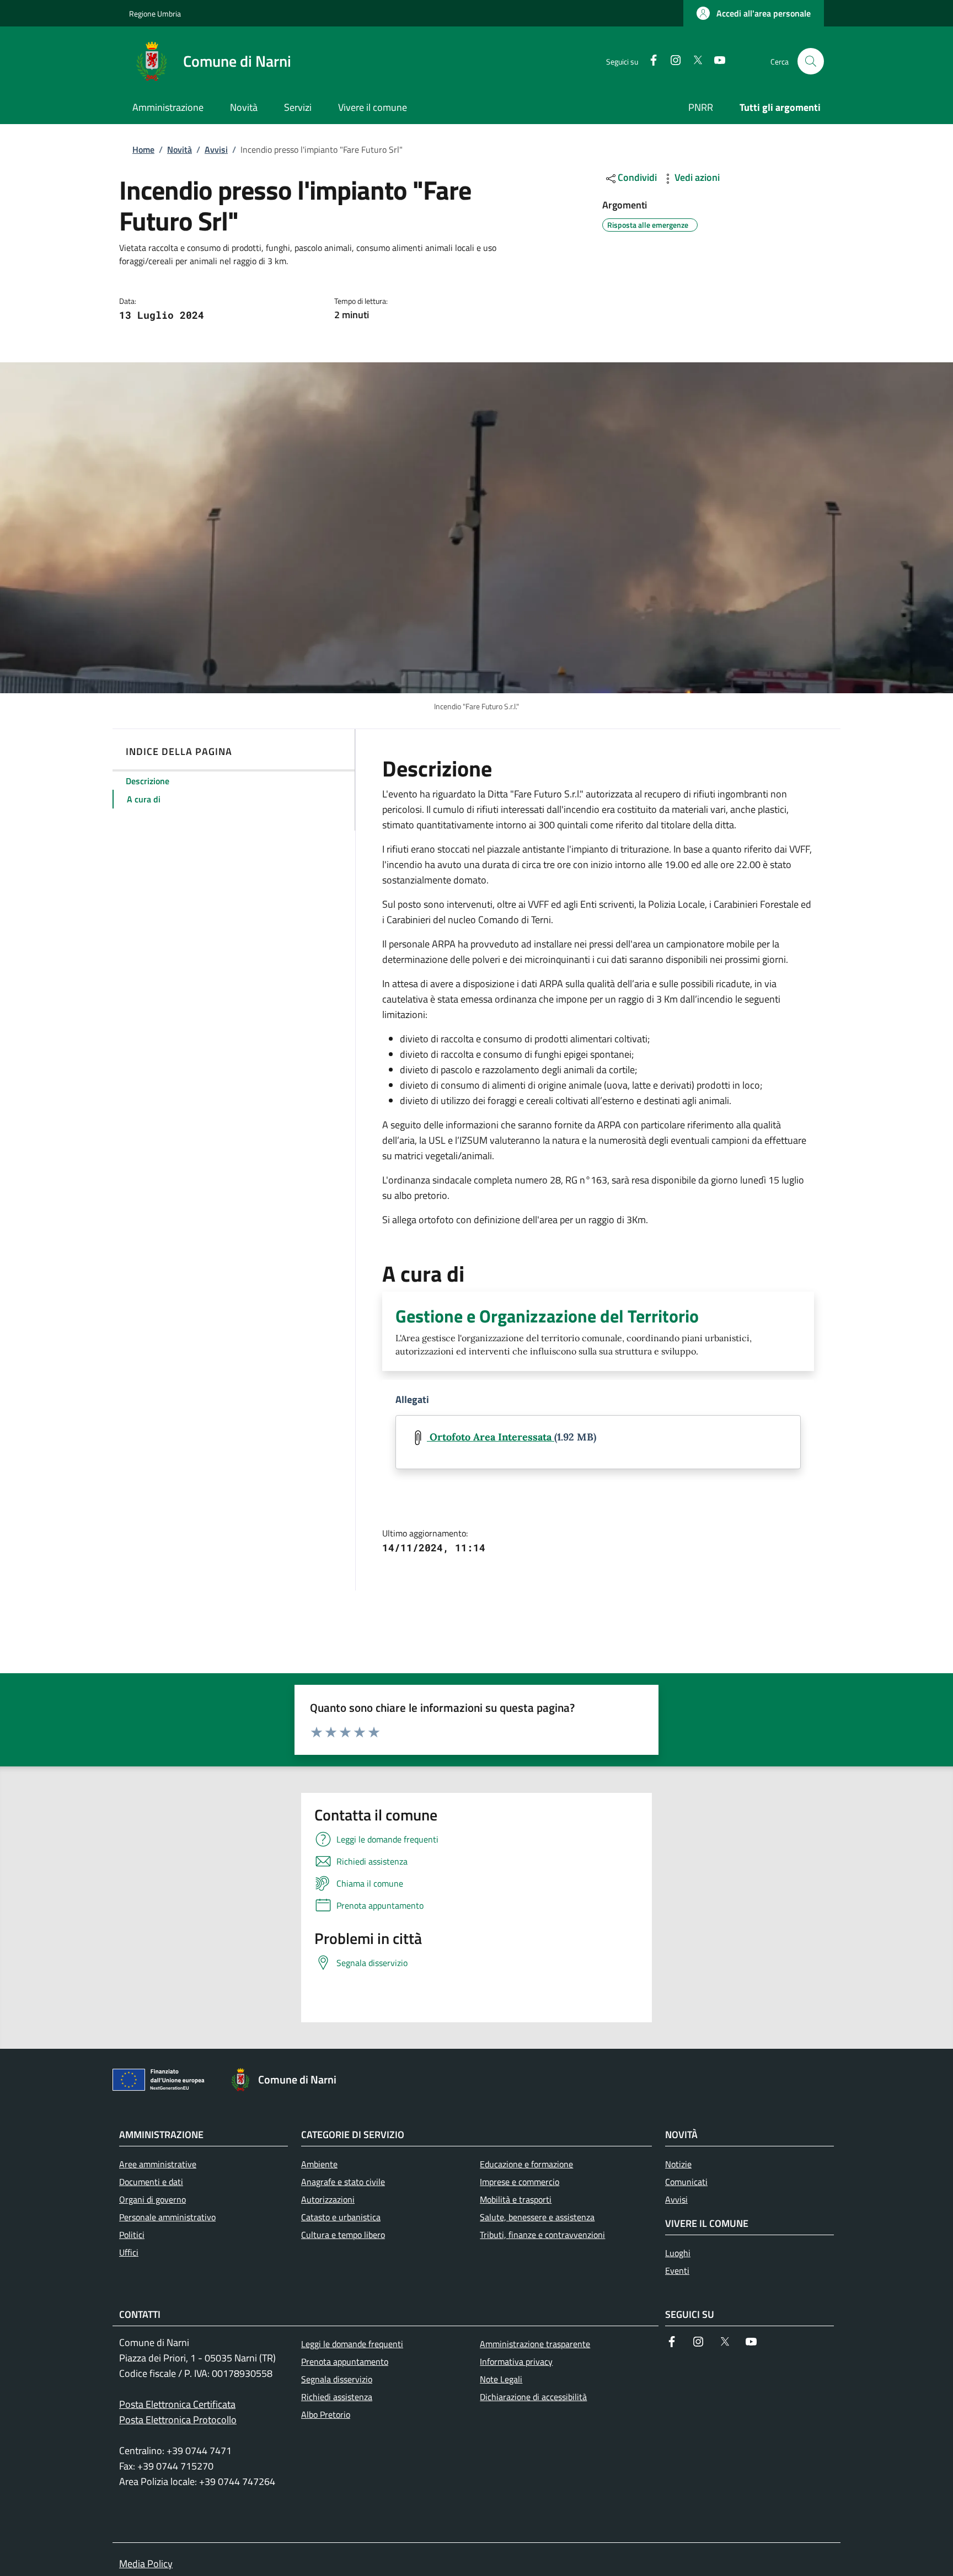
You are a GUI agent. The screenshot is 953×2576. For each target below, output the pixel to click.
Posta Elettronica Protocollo (178, 2420)
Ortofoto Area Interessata (491, 1437)
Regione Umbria (155, 14)
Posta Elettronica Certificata (177, 2404)
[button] (754, 13)
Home (143, 149)
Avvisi (216, 149)
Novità (180, 149)
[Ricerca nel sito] (811, 61)
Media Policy (146, 2564)
